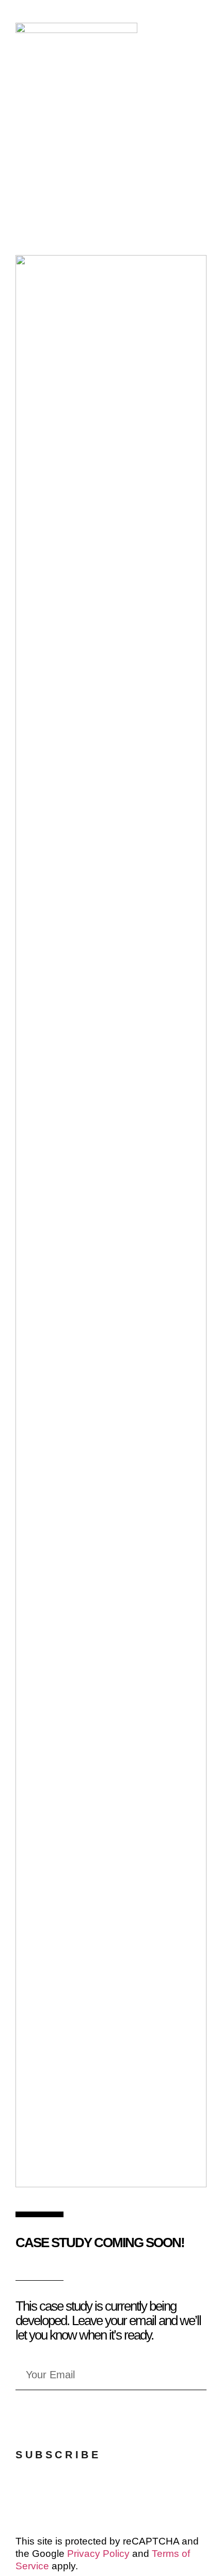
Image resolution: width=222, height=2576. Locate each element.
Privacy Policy (98, 2554)
